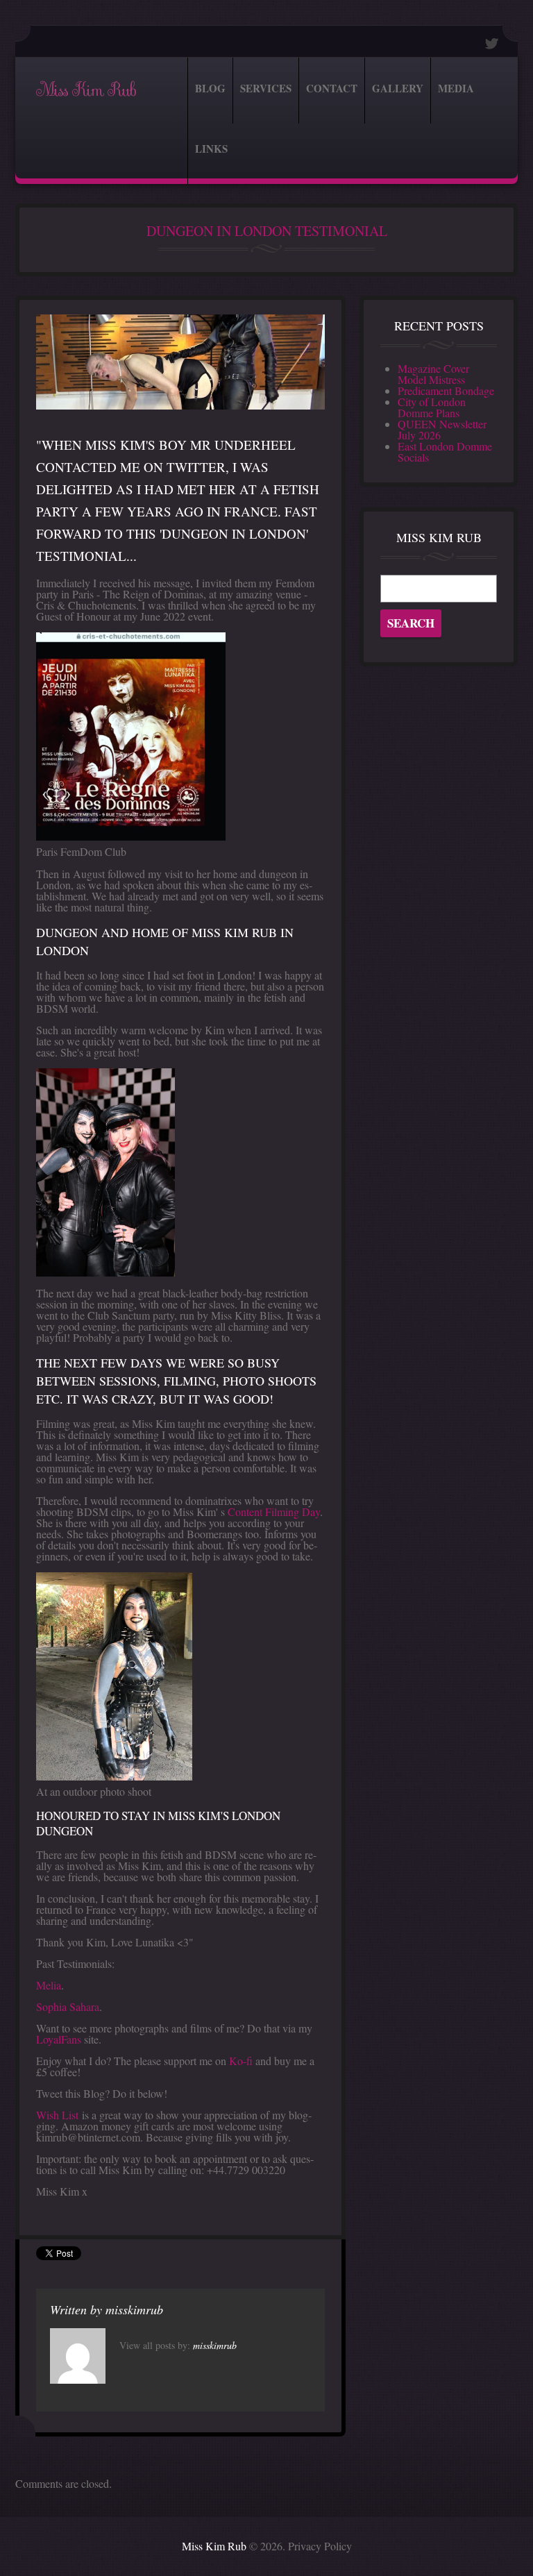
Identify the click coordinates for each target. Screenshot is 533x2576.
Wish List (57, 2115)
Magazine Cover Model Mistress (433, 374)
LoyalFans (59, 2039)
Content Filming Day (274, 1512)
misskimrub (134, 2309)
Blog (210, 88)
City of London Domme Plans (432, 407)
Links (211, 149)
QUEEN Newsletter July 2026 (442, 429)
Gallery (398, 88)
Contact (332, 88)
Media (456, 88)
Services (266, 88)
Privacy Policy (320, 2546)
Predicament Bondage (446, 390)
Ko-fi (241, 2061)
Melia (49, 1985)
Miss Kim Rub (86, 90)
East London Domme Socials (445, 452)
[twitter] (492, 43)
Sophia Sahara (68, 2006)
